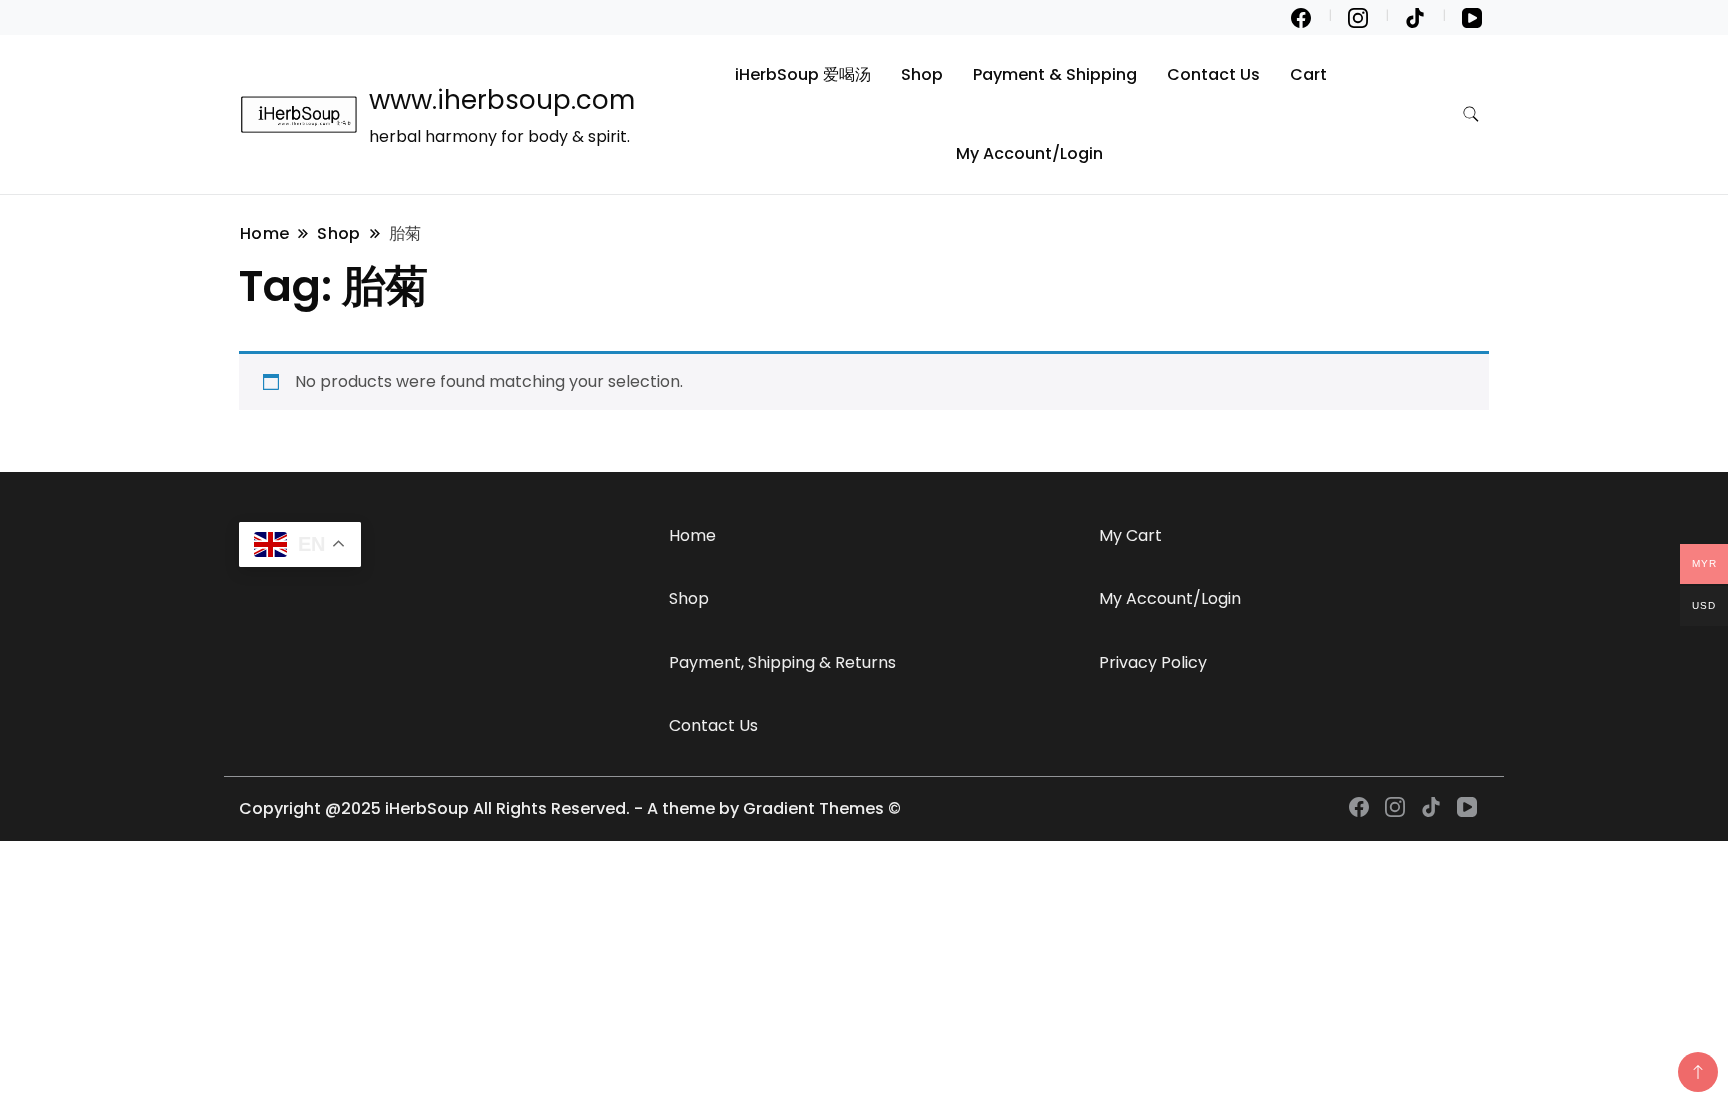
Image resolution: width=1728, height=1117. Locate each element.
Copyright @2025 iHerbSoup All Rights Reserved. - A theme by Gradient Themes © (570, 808)
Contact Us (1213, 74)
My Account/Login (1029, 153)
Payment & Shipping (1055, 74)
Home (692, 535)
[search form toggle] (1471, 114)
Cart (1308, 74)
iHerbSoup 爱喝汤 (803, 74)
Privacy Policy (1153, 662)
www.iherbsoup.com (502, 100)
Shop (922, 74)
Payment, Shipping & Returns (782, 662)
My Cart (1130, 535)
